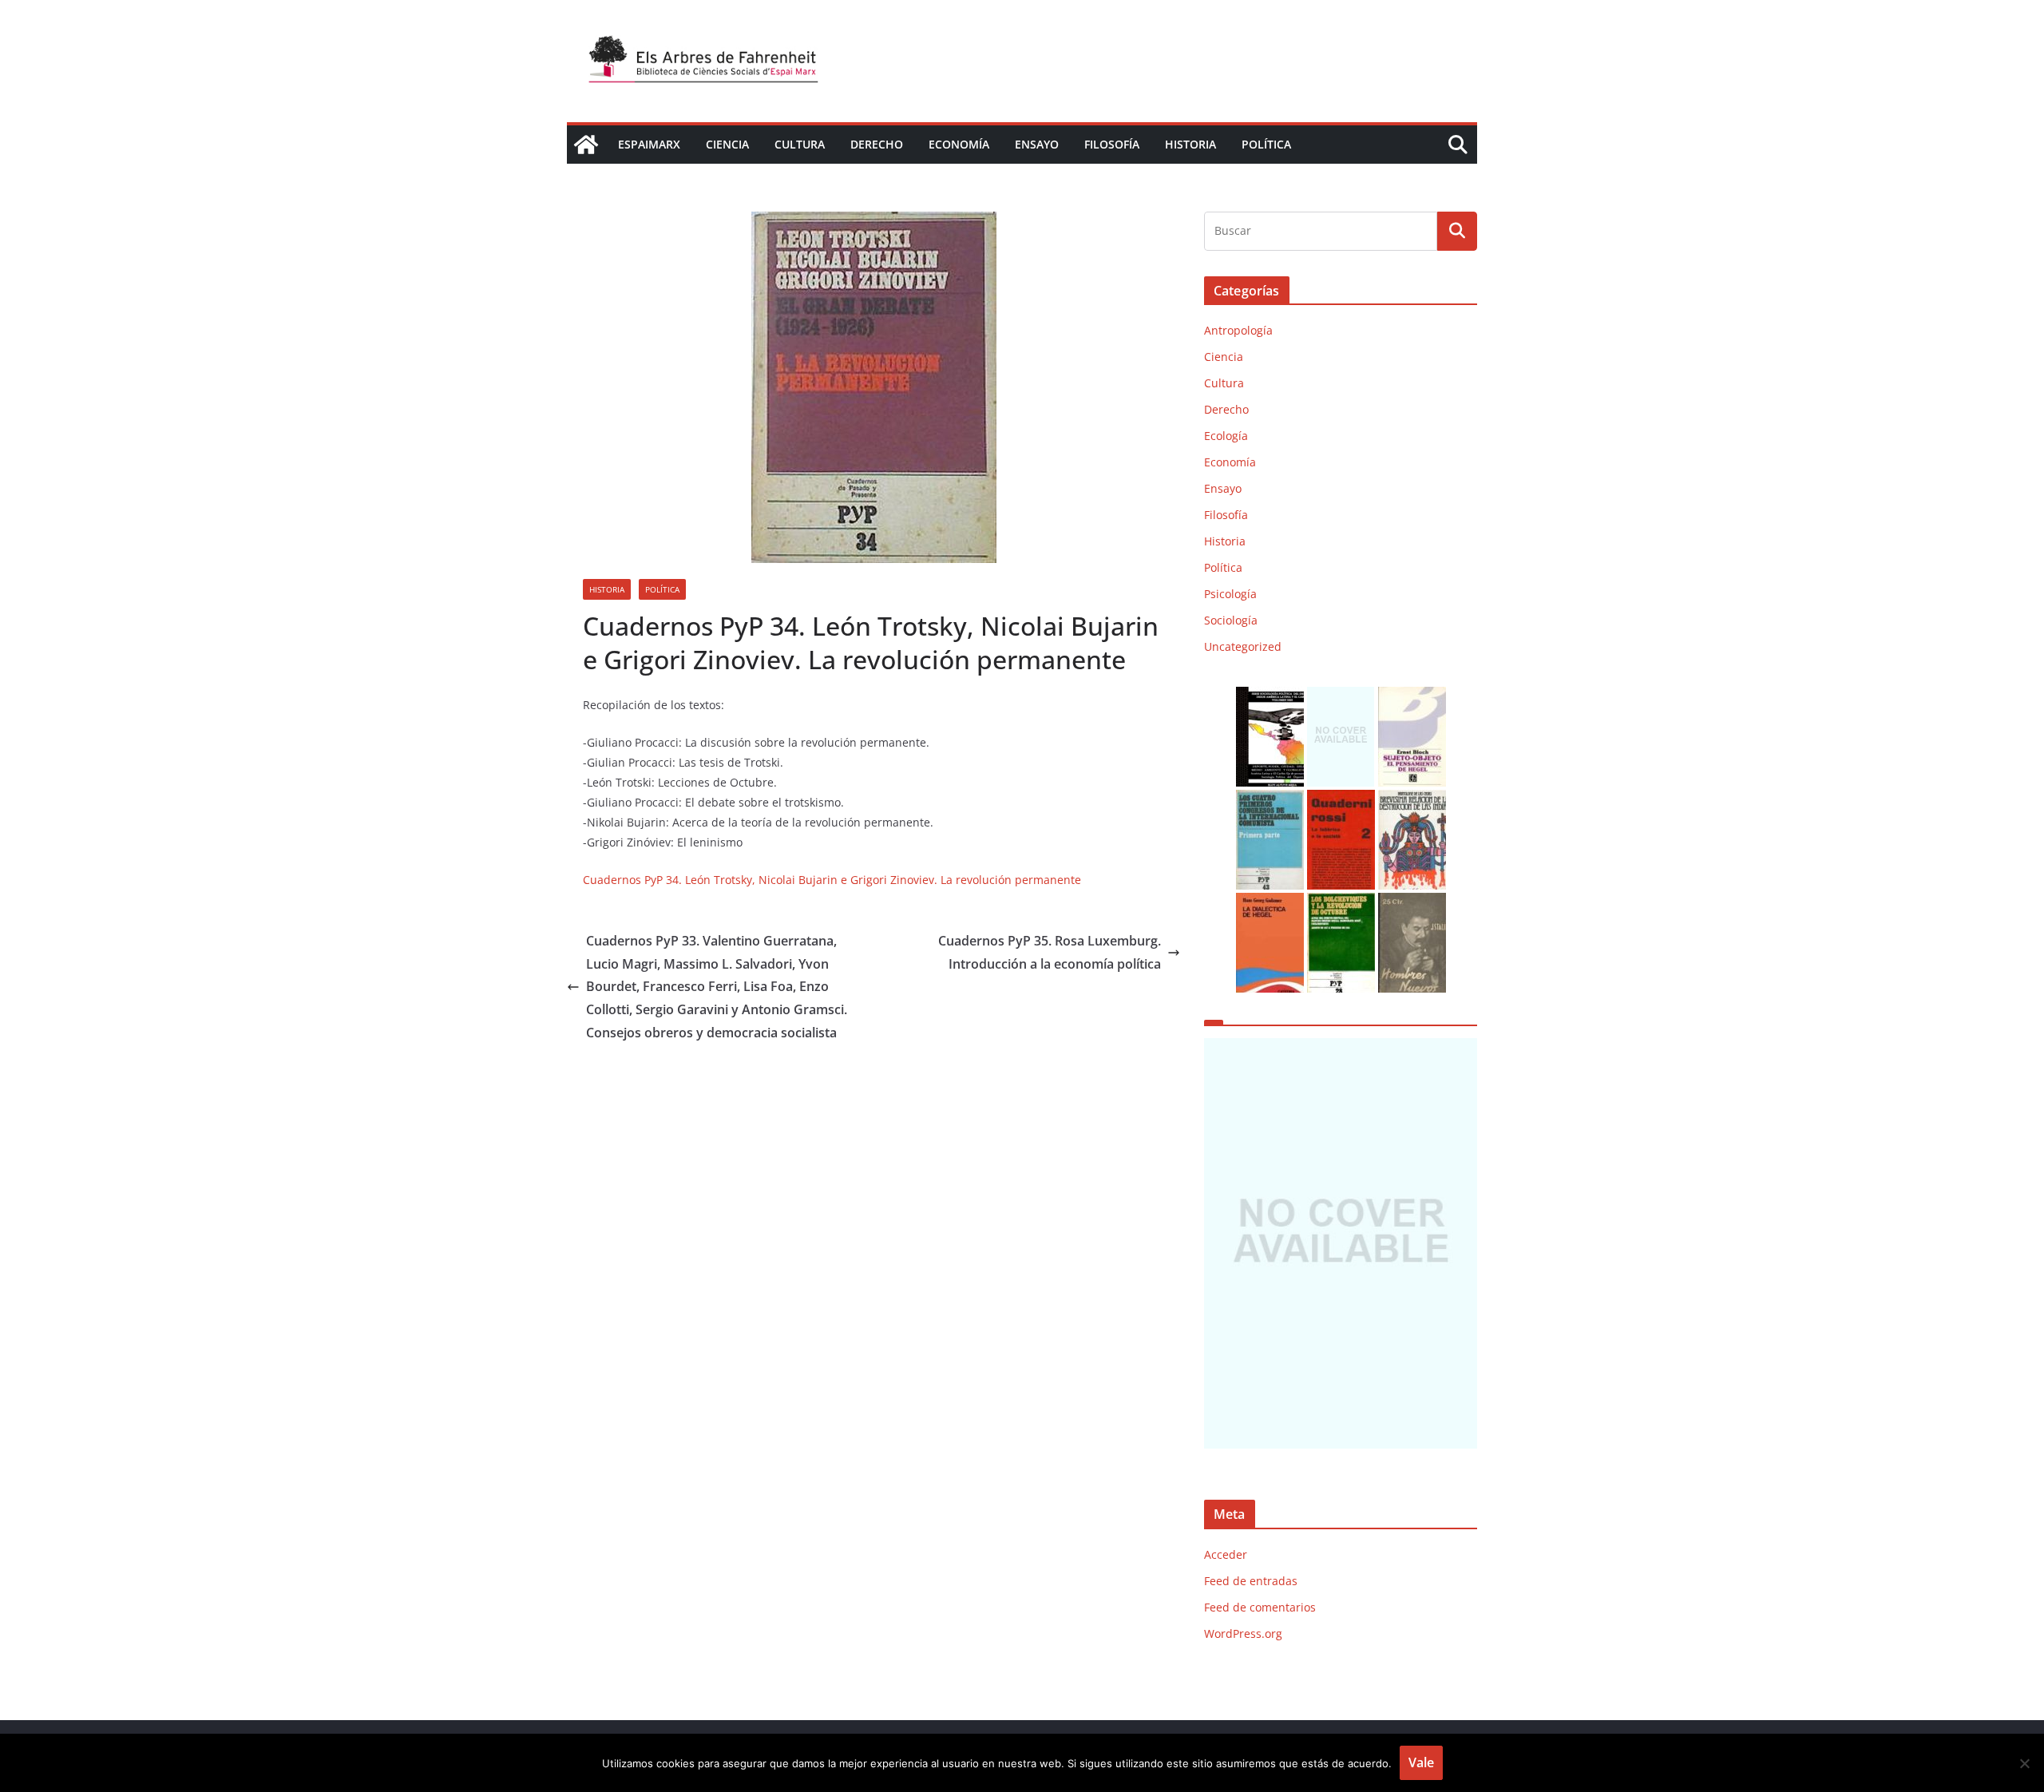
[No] (2024, 1763)
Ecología (1226, 436)
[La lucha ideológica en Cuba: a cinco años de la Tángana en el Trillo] (1341, 1243)
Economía (959, 144)
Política (1266, 144)
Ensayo (1037, 144)
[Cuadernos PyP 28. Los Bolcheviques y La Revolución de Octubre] (1341, 903)
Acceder (1226, 1554)
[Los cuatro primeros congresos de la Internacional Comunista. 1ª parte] (1270, 800)
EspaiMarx (649, 144)
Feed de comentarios (1260, 1607)
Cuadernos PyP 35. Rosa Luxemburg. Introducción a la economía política (1050, 952)
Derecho (877, 144)
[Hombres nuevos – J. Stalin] (1412, 903)
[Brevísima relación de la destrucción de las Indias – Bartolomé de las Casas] (1412, 800)
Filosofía (1112, 144)
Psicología (1230, 594)
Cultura (800, 144)
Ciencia (727, 144)
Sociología (1231, 620)
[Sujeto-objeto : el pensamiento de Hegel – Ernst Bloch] (1412, 697)
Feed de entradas (1251, 1581)
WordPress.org (1243, 1633)
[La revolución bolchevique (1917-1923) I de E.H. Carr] (1341, 697)
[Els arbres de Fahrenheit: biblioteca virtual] (586, 145)
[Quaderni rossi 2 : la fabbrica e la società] (1341, 800)
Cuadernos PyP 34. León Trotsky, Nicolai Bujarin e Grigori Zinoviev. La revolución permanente (832, 880)
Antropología (1238, 330)
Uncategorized (1243, 646)
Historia (1190, 144)
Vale (1421, 1762)
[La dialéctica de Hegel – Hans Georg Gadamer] (1270, 903)
